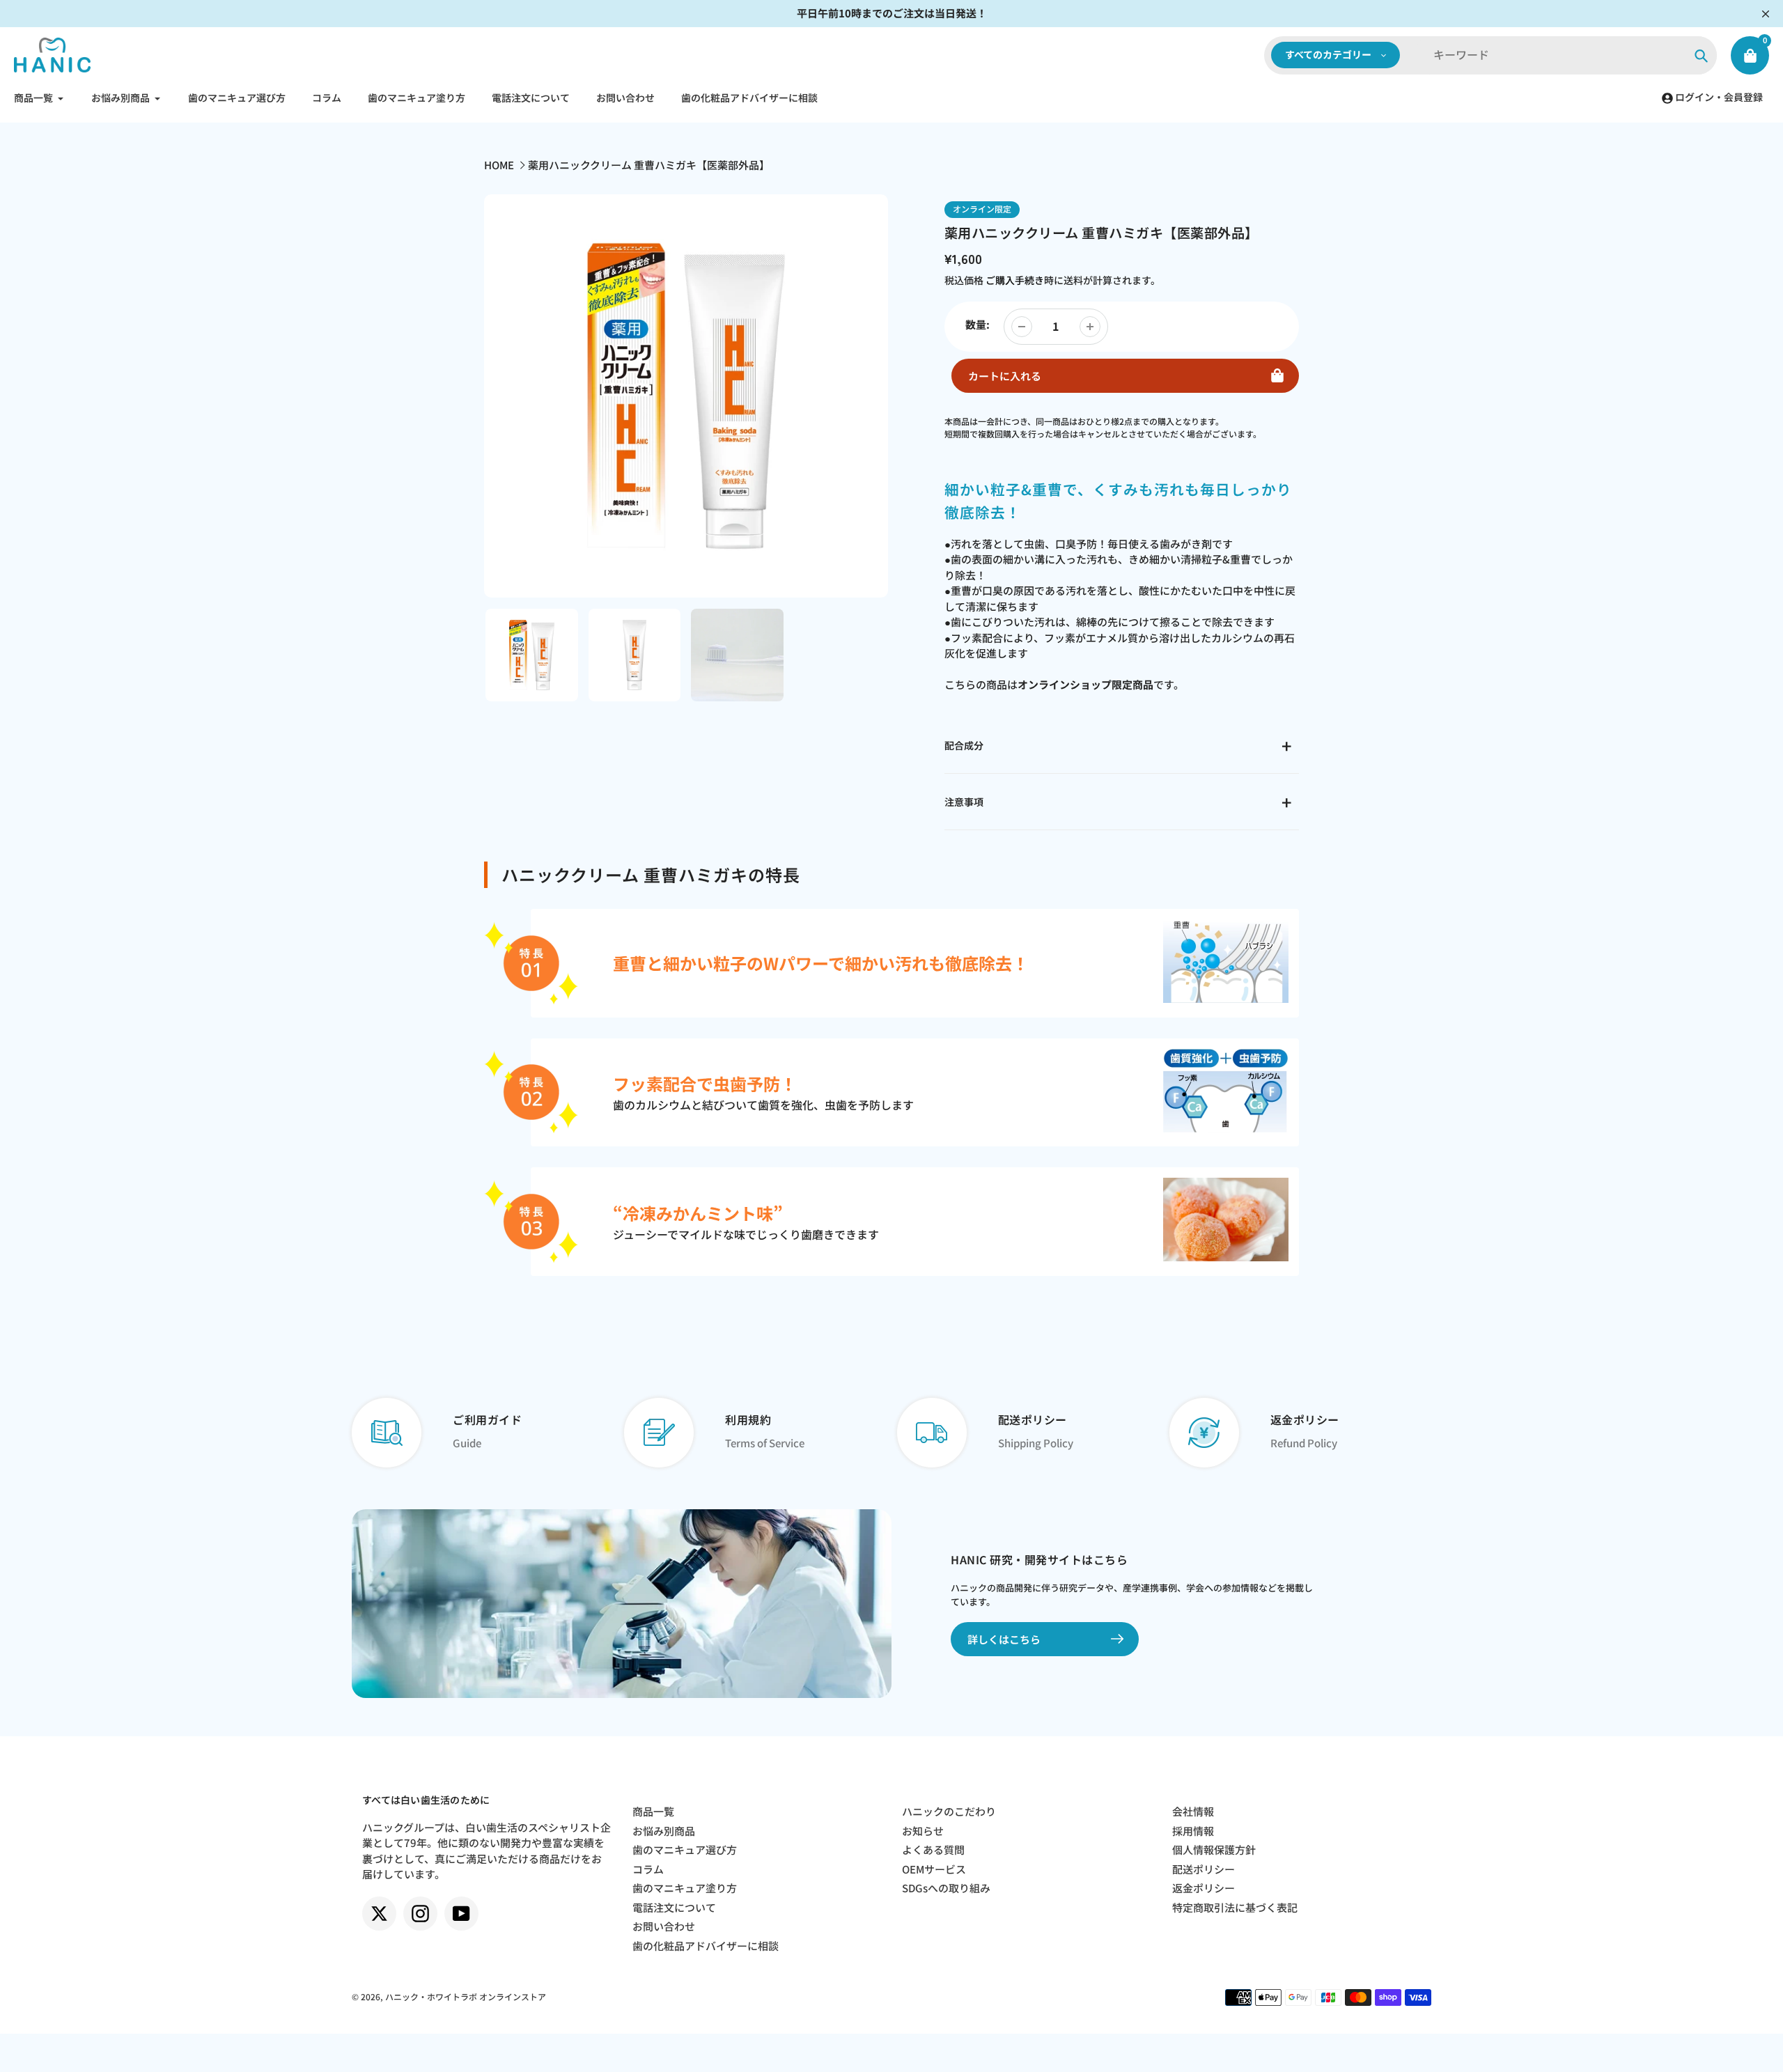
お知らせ (923, 1831)
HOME (499, 165)
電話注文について (674, 1907)
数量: (978, 324)
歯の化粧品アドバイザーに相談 (706, 1946)
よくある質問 (933, 1849)
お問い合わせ (664, 1926)
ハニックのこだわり (949, 1811)
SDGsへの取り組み (946, 1888)
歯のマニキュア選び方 (685, 1849)
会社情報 (1193, 1811)
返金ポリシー (1204, 1888)
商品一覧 (653, 1811)
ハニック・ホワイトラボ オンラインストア (466, 1996)
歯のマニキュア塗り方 (685, 1888)
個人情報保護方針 (1214, 1849)
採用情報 (1193, 1831)
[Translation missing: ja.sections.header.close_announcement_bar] (1766, 14)
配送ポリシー (1204, 1869)
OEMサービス (934, 1869)
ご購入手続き (1015, 280)
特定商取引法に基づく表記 (1235, 1907)
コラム (648, 1869)
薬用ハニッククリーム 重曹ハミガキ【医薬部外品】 (649, 165)
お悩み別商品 (664, 1831)
